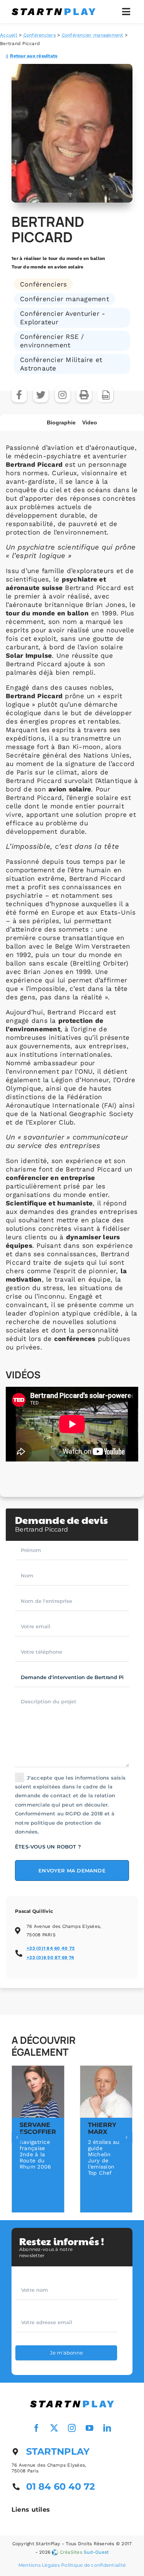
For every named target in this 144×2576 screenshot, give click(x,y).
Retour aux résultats (34, 56)
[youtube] (90, 2428)
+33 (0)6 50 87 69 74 (50, 1958)
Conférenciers (40, 35)
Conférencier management (93, 35)
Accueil (9, 35)
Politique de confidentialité (93, 2565)
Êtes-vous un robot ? (48, 1847)
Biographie (61, 422)
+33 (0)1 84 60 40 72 (50, 1948)
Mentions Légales (39, 2565)
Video (90, 422)
